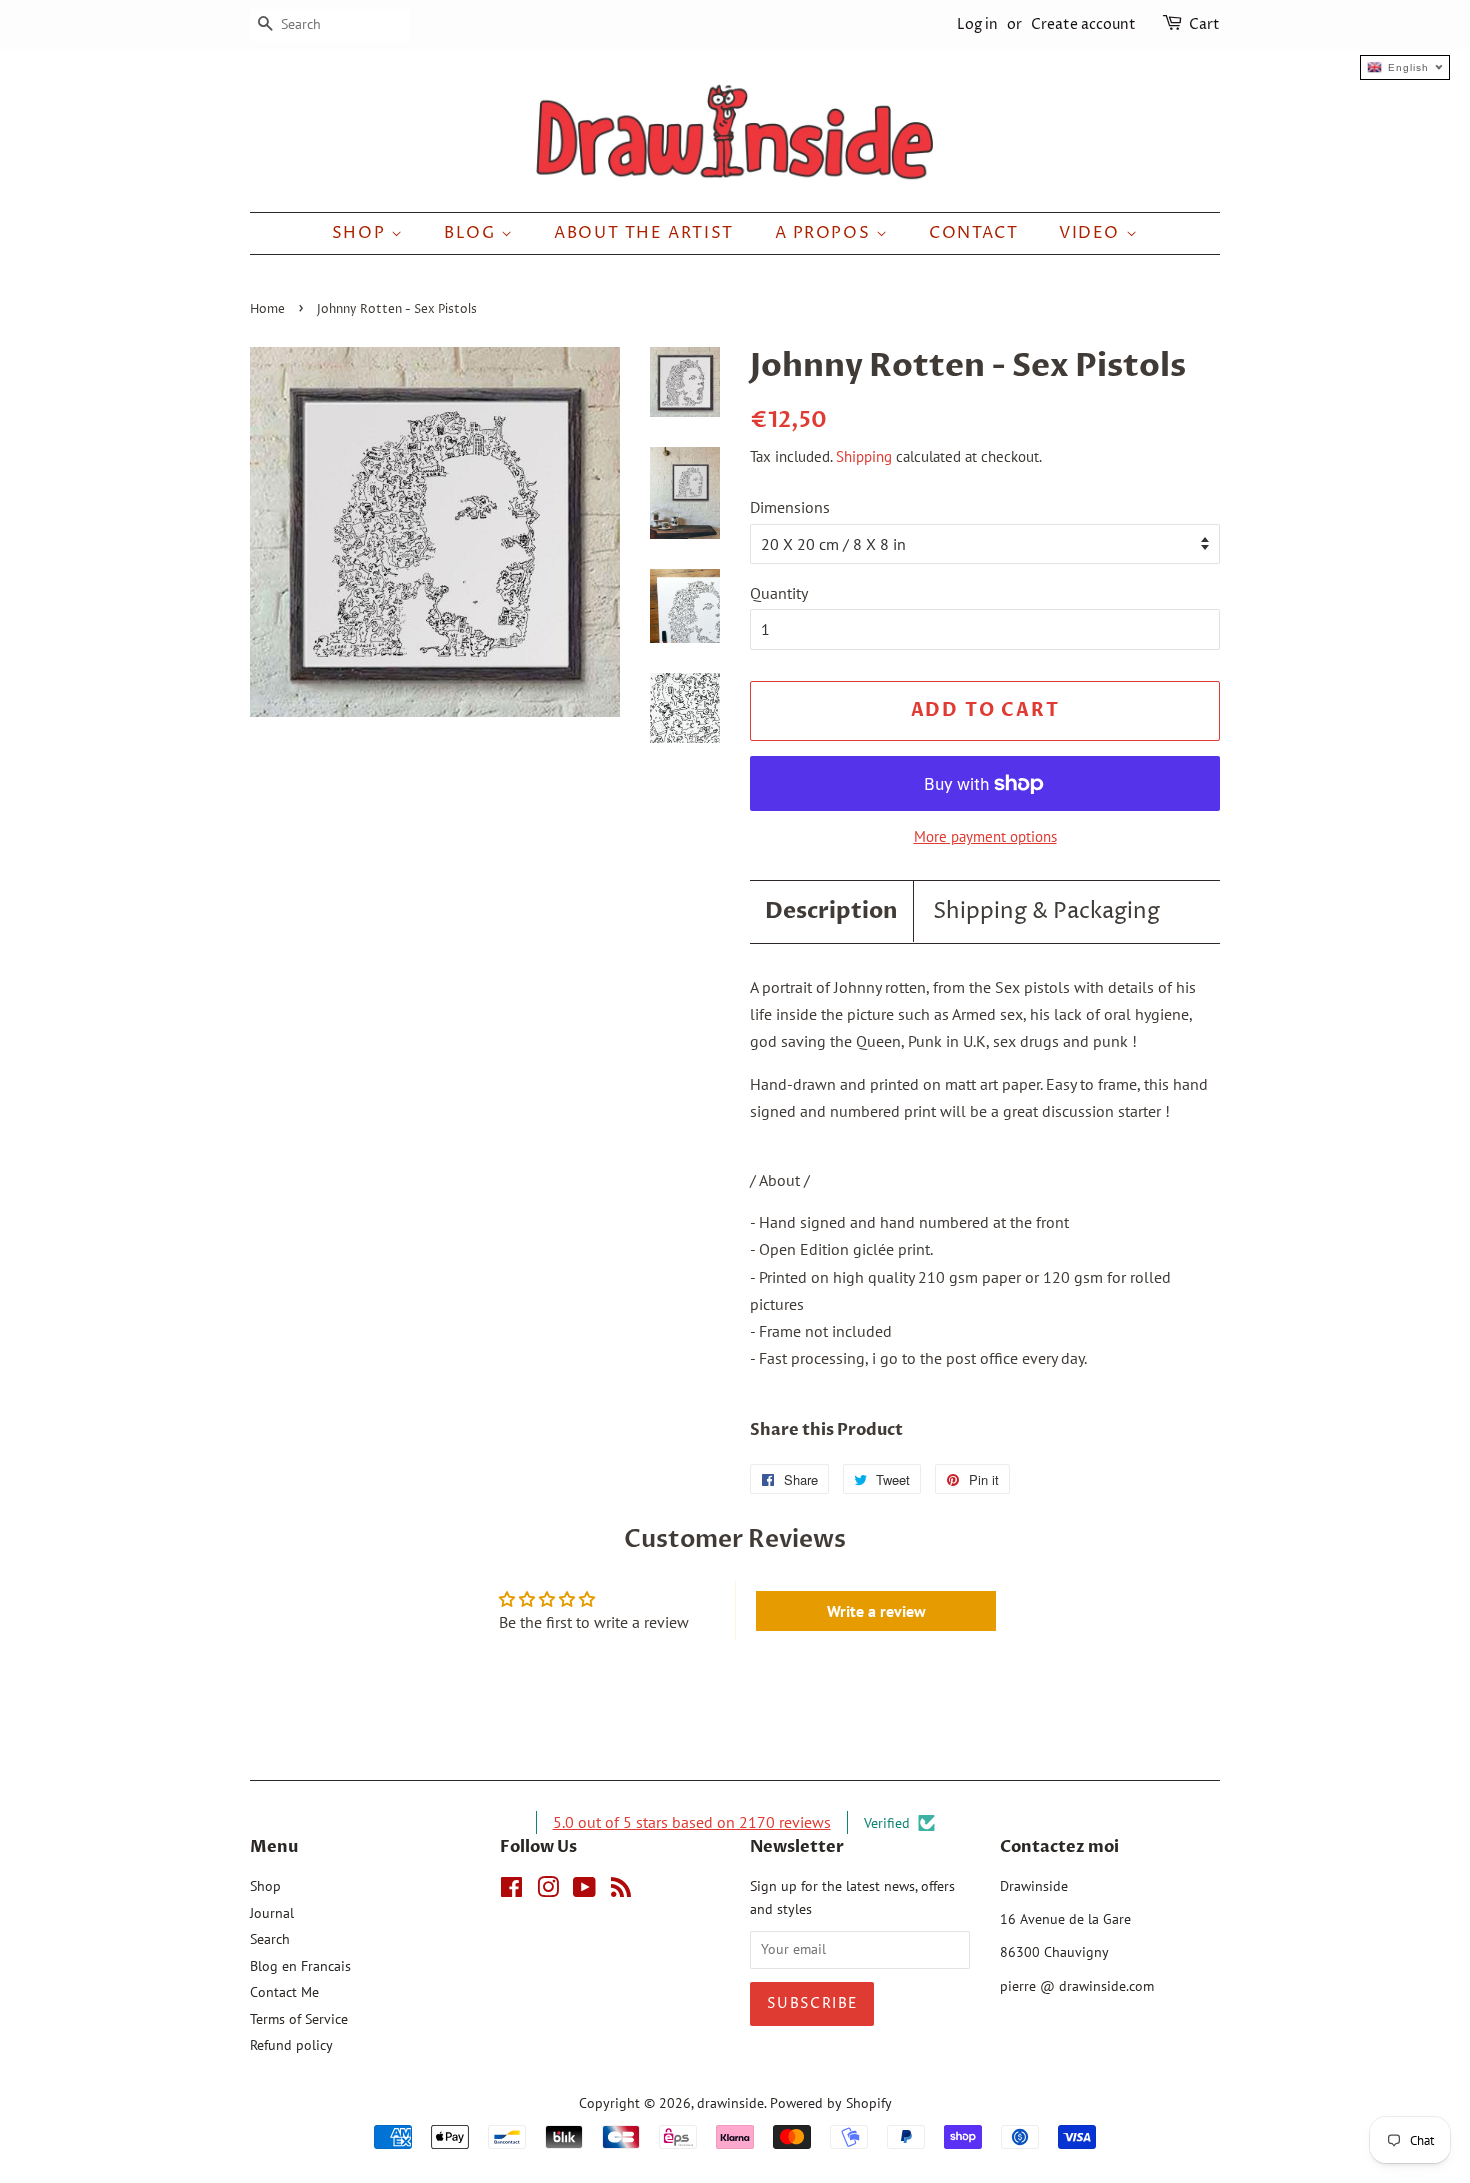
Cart (1204, 24)
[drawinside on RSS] (621, 1891)
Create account (1083, 24)
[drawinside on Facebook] (511, 1891)
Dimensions (790, 507)
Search (270, 1939)
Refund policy (291, 2045)
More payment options (985, 836)
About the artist (644, 233)
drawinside (730, 2103)
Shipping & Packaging (1046, 912)
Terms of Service (299, 2019)
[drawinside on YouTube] (584, 1891)
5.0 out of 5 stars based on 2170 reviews (692, 1822)
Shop (361, 233)
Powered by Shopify (831, 2103)
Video (1092, 233)
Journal (272, 1913)
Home (267, 309)
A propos (825, 233)
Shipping (864, 456)
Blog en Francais (300, 1966)
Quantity (779, 593)
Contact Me (284, 1992)
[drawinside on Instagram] (548, 1891)
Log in (977, 24)
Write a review (876, 1611)
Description (831, 911)
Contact (973, 233)
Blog (472, 233)
